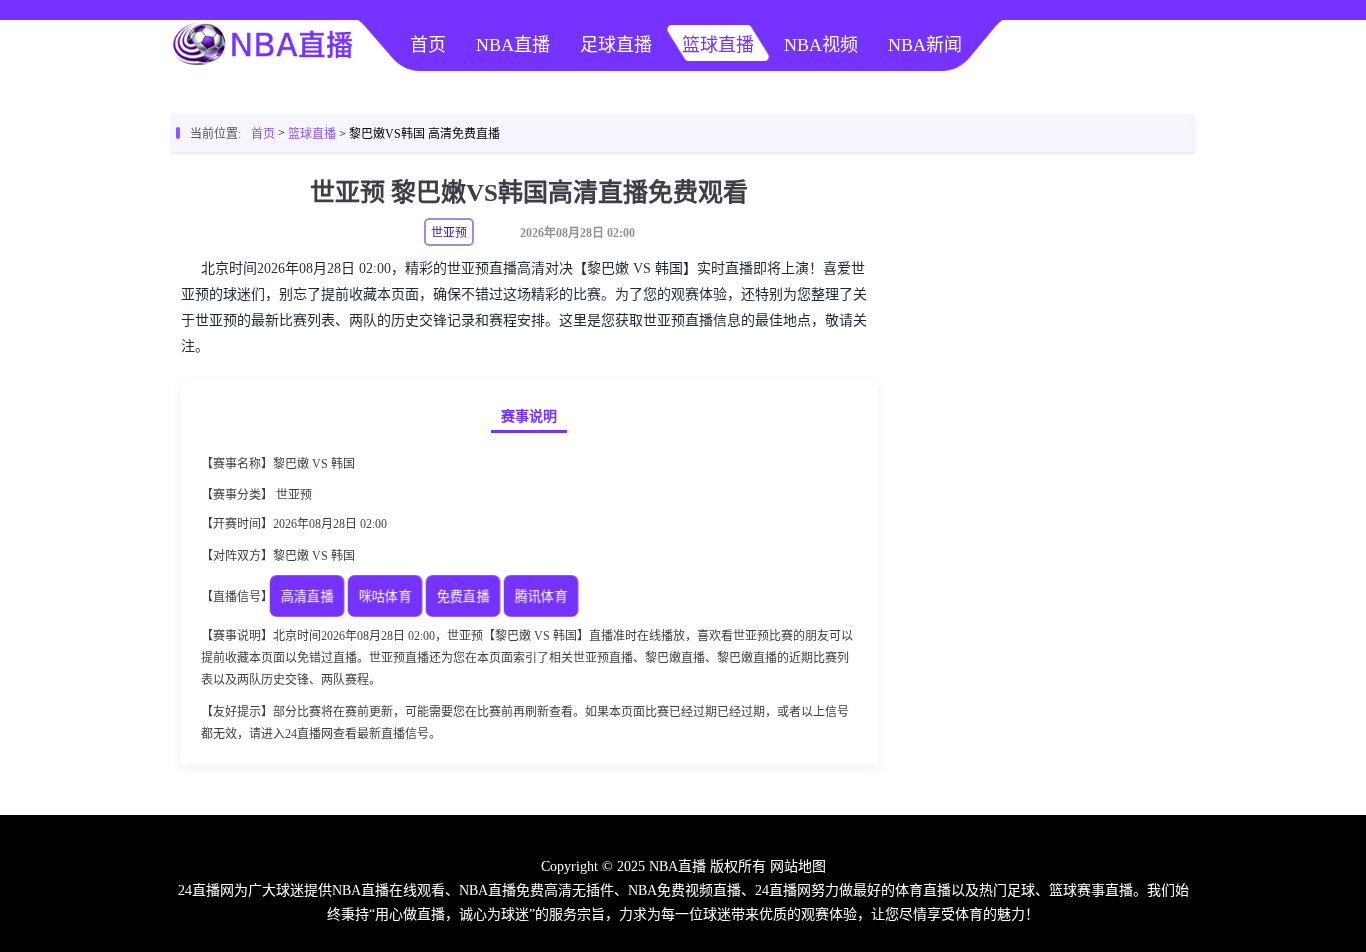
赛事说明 (529, 416)
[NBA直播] (263, 66)
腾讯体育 (541, 597)
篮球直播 (718, 45)
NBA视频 (821, 45)
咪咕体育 (385, 597)
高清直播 (307, 597)
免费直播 (463, 597)
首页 (428, 45)
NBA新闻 (925, 45)
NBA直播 (513, 45)
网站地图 (798, 866)
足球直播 (616, 45)
